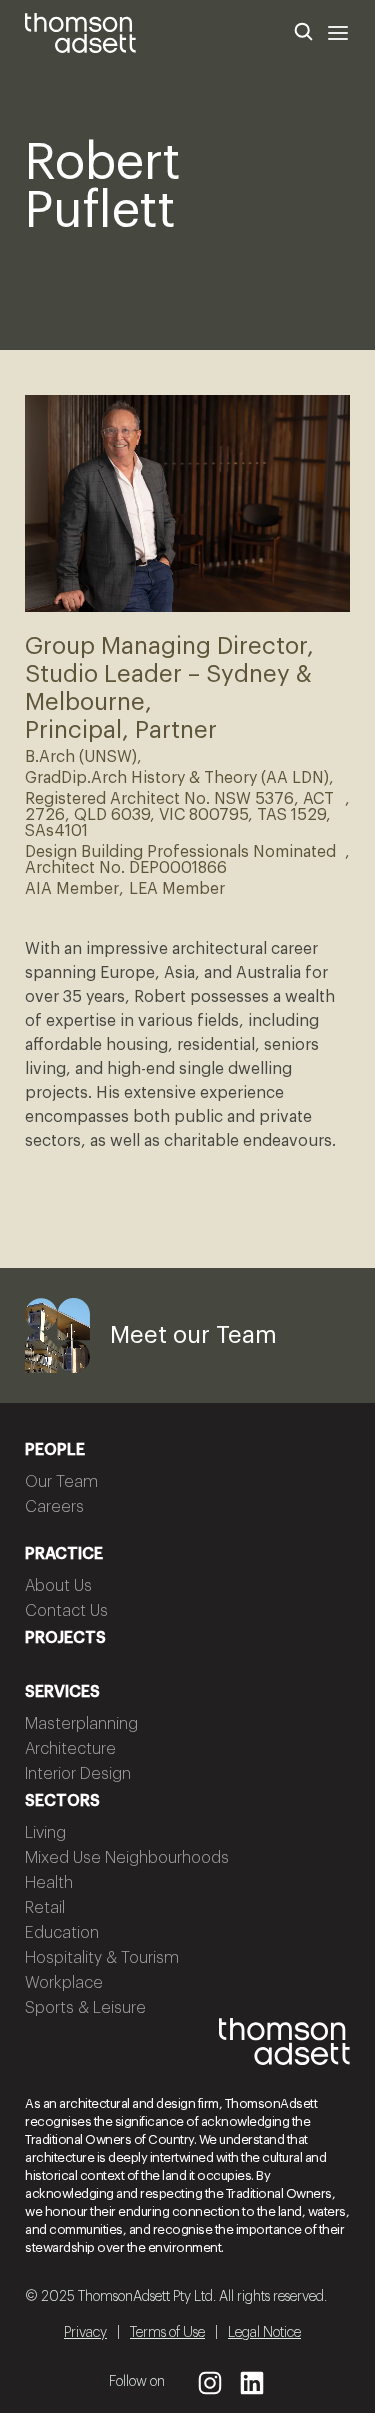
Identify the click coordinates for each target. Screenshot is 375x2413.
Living (45, 1833)
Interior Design (78, 1774)
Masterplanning (81, 1724)
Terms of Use (167, 2333)
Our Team (61, 1482)
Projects (65, 1638)
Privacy (85, 2333)
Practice (64, 1554)
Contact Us (66, 1611)
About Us (58, 1586)
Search (303, 32)
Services (62, 1692)
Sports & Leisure (85, 2008)
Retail (45, 1908)
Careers (54, 1507)
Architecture (70, 1749)
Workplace (64, 1983)
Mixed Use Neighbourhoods (127, 1858)
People (55, 1450)
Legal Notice (264, 2333)
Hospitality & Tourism (102, 1958)
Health (49, 1883)
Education (62, 1933)
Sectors (62, 1801)
